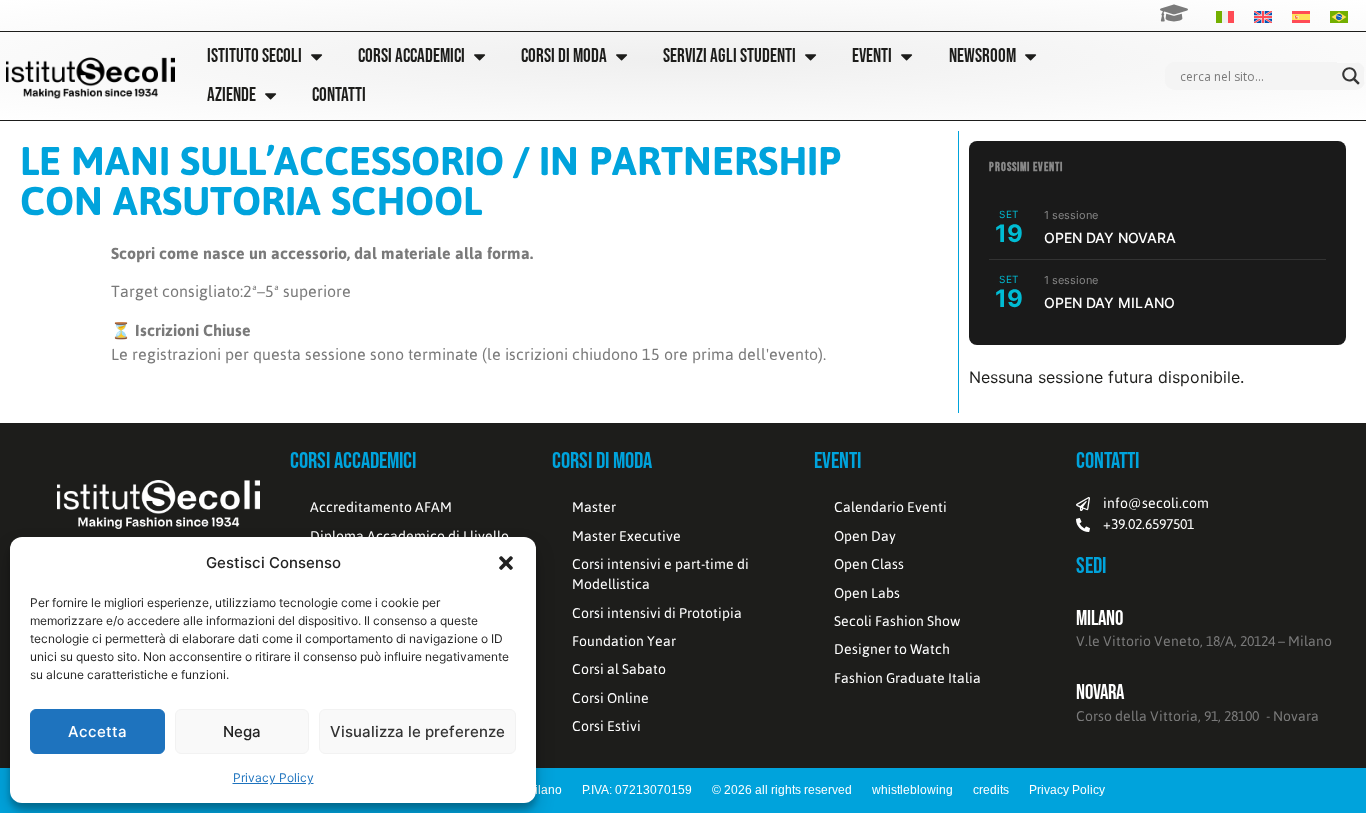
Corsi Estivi (606, 726)
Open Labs (867, 593)
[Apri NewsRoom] (1030, 56)
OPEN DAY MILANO (1109, 302)
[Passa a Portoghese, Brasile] (1339, 15)
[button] (506, 563)
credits (991, 790)
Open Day (865, 536)
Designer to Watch (892, 649)
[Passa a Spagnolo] (1301, 15)
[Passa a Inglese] (1263, 15)
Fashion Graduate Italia (907, 678)
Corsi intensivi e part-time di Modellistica (660, 574)
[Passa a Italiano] (1225, 15)
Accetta (97, 731)
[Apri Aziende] (270, 95)
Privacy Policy (273, 777)
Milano (1099, 618)
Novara (1100, 692)
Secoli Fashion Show (897, 621)
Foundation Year (624, 641)
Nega (242, 731)
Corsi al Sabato (619, 669)
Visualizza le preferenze (417, 731)
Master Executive (626, 536)
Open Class (869, 564)
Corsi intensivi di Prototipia (657, 613)
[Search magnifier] (1351, 76)
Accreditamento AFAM (381, 507)
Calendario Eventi (890, 507)
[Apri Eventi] (906, 56)
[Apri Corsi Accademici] (479, 56)
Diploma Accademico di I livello (409, 536)
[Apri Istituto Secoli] (316, 56)
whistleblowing (912, 790)
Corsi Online (610, 698)
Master (594, 507)
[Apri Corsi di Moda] (621, 56)
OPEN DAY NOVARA (1110, 237)
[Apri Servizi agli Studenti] (810, 56)
